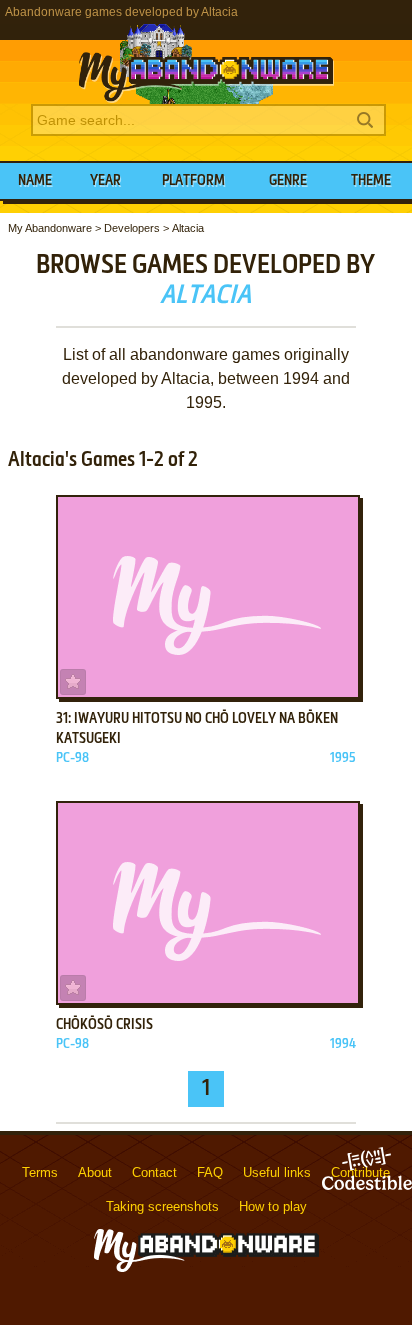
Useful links (277, 1172)
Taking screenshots (162, 1206)
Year (105, 181)
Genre (288, 181)
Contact (154, 1172)
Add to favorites (73, 682)
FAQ (210, 1172)
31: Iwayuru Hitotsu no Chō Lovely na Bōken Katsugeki (197, 729)
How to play (273, 1206)
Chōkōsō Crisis (104, 1025)
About (95, 1172)
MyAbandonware (206, 64)
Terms (40, 1172)
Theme (371, 181)
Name (35, 181)
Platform (193, 181)
